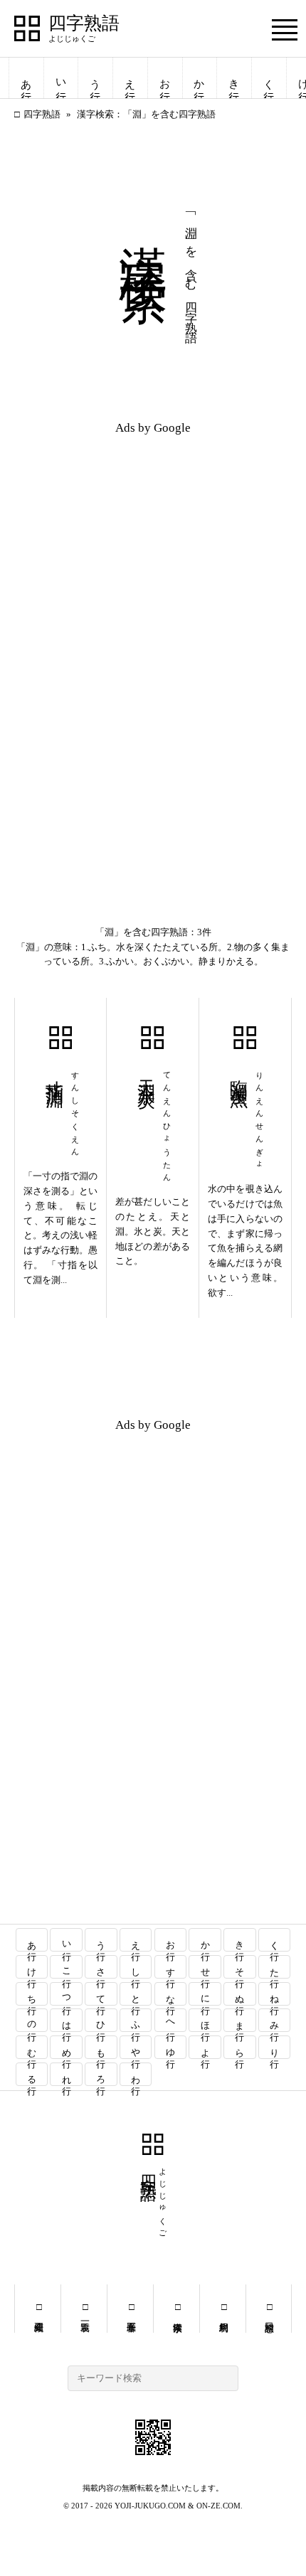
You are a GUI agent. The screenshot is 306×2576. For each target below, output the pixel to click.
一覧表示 (84, 2309)
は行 (67, 2020)
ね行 (275, 1994)
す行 (170, 1967)
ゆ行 (170, 2047)
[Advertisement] (153, 545)
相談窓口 (269, 2309)
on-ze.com (218, 2506)
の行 (32, 2020)
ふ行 (136, 2020)
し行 (136, 1967)
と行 (136, 1994)
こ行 (67, 1967)
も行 (101, 2047)
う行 (95, 78)
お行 (165, 78)
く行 (269, 78)
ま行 (240, 2020)
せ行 (205, 1967)
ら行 (240, 2047)
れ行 (67, 2074)
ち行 (32, 1994)
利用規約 (223, 2309)
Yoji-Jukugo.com (150, 2506)
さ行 (101, 1967)
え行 (130, 78)
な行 (170, 1994)
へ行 (170, 2020)
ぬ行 (240, 1994)
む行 (32, 2047)
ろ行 (101, 2074)
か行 (199, 78)
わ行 (136, 2074)
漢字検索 (177, 2309)
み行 (275, 2020)
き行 (234, 78)
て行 (101, 1994)
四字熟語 (84, 23)
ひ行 (101, 2020)
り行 (275, 2047)
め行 (67, 2047)
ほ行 (205, 2020)
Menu (285, 30)
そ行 (240, 1967)
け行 (32, 1967)
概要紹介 (38, 2309)
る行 (32, 2074)
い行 (61, 78)
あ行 (26, 78)
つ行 (67, 1994)
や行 (136, 2047)
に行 (205, 1994)
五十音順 (131, 2309)
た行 (275, 1967)
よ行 (205, 2047)
